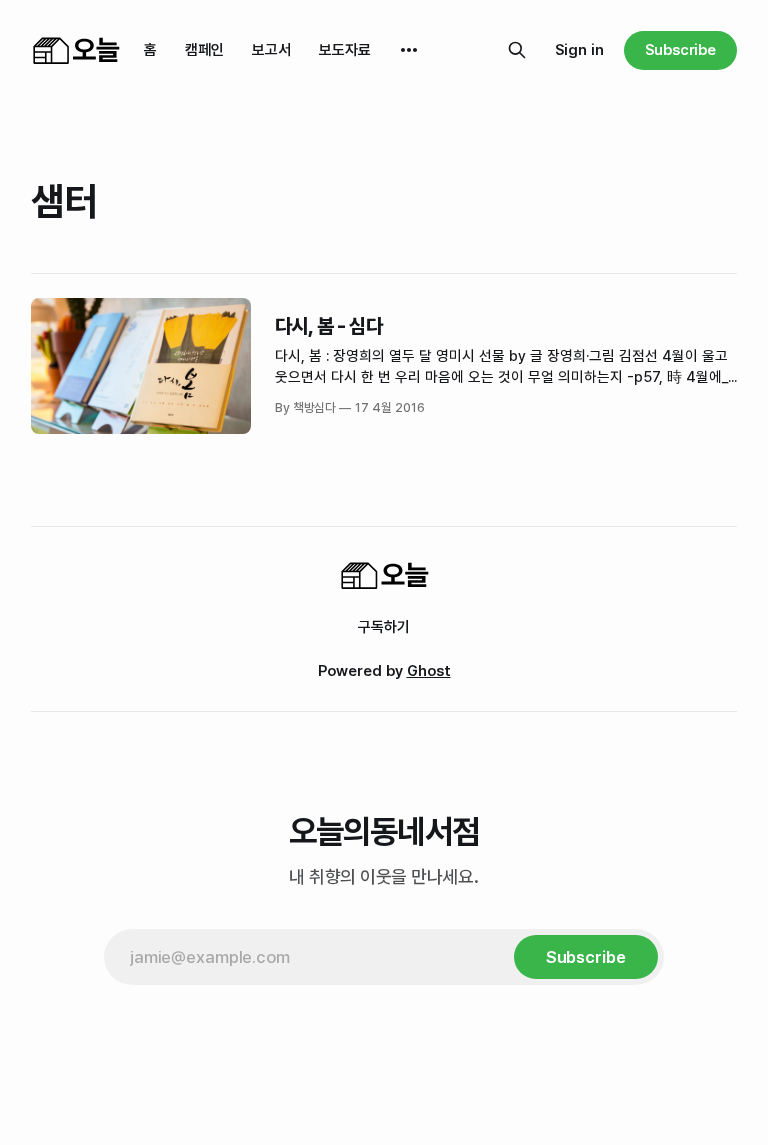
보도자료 (345, 50)
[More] (409, 50)
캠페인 (204, 50)
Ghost (429, 671)
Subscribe (680, 50)
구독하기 (384, 627)
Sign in (579, 50)
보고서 (271, 50)
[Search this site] (517, 50)
